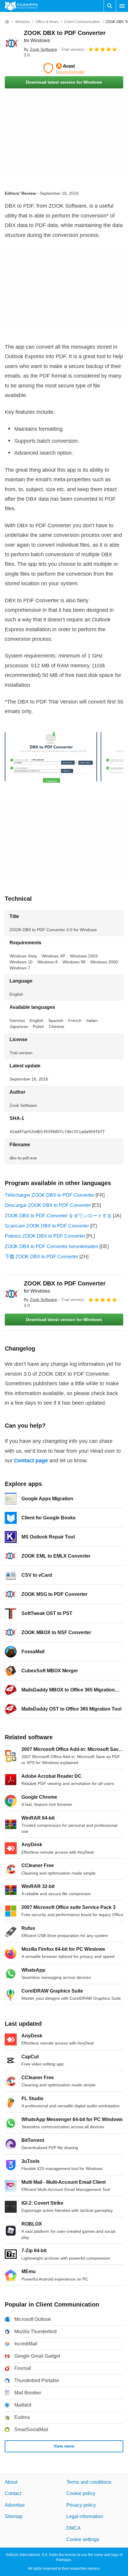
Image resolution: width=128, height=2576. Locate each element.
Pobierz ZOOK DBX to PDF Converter (45, 1236)
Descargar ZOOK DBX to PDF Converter (48, 1205)
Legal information (85, 2516)
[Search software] (110, 6)
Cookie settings (83, 2539)
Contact (13, 2493)
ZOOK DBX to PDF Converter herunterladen (51, 1246)
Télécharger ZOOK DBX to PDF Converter (50, 1195)
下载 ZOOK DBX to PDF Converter (42, 1257)
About (11, 2482)
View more (64, 2446)
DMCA (74, 2528)
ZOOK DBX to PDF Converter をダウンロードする (58, 1216)
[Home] (7, 22)
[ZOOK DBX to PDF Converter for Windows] (12, 44)
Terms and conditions (89, 2482)
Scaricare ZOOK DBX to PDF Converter (47, 1226)
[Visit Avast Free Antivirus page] (64, 68)
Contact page (31, 1461)
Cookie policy (81, 2493)
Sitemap (14, 2516)
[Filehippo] (21, 6)
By (40, 49)
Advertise (15, 2505)
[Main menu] (122, 6)
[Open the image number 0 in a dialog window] (51, 757)
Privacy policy (81, 2505)
